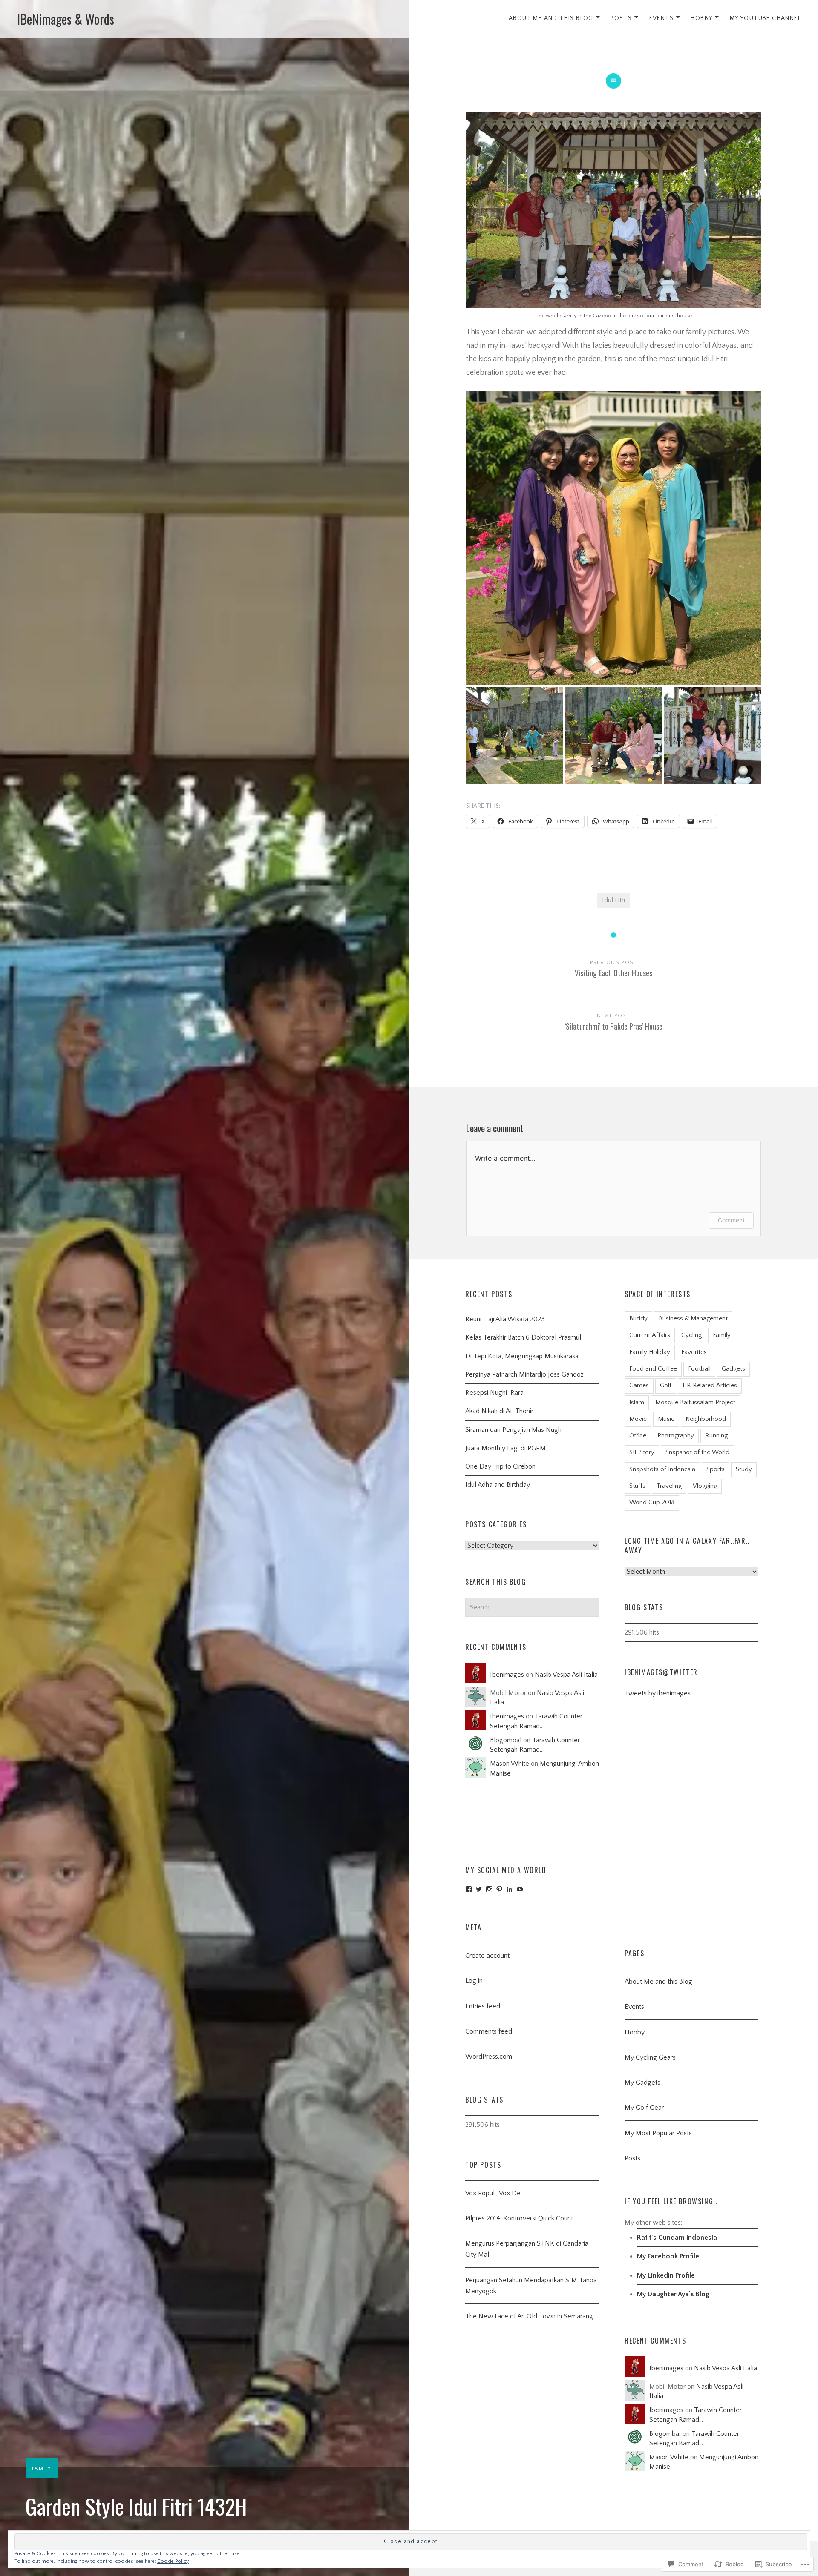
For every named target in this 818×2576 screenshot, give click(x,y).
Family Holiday (650, 1352)
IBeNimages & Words (66, 19)
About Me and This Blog (551, 18)
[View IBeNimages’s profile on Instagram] (489, 1889)
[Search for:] (532, 1607)
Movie (638, 1419)
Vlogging (705, 1486)
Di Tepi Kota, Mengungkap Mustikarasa (522, 1356)
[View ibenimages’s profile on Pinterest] (499, 1889)
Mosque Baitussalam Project (695, 1402)
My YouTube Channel (765, 18)
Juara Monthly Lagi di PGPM (505, 1448)
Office (638, 1436)
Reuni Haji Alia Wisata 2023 (505, 1319)
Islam (637, 1402)
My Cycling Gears (650, 2057)
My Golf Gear (644, 2108)
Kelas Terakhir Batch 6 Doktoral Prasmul (523, 1337)
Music (666, 1419)
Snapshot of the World (697, 1452)
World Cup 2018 (652, 1502)
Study (744, 1469)
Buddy (638, 1318)
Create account (487, 1956)
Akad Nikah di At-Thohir (499, 1411)
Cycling (691, 1335)
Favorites (694, 1352)
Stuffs (637, 1486)
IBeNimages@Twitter (661, 1672)
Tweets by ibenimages (658, 1693)
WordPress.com (489, 2057)
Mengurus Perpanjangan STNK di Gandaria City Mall (527, 2249)
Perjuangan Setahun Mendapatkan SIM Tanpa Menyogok (531, 2286)
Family (42, 2468)
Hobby (701, 18)
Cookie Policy (173, 2561)
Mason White (510, 1764)
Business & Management (693, 1318)
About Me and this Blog (658, 1982)
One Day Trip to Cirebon (500, 1466)
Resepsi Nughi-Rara (494, 1393)
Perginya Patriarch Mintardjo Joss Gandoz (524, 1374)
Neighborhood (706, 1419)
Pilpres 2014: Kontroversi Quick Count (519, 2218)
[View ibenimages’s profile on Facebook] (469, 1889)
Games (639, 1385)
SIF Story (642, 1452)
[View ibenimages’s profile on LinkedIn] (510, 1889)
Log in (474, 1981)
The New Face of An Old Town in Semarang (529, 2316)
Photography (676, 1436)
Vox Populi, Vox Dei (494, 2193)
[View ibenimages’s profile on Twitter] (479, 1889)
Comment (731, 1220)
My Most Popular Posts (658, 2133)
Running (716, 1436)
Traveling (669, 1486)
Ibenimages (507, 1675)
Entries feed (483, 2006)
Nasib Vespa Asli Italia (566, 1675)
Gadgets (733, 1369)
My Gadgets (642, 2083)
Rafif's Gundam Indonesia (677, 2238)
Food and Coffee (653, 1369)
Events (661, 18)
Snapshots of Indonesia (662, 1469)
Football (699, 1369)
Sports (716, 1469)
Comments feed (489, 2031)
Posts (621, 18)
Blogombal (506, 1740)
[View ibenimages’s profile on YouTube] (520, 1889)
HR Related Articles (710, 1385)
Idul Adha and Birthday (498, 1485)
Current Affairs (650, 1335)
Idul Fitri (613, 900)
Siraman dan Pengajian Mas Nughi (514, 1430)
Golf (666, 1385)
